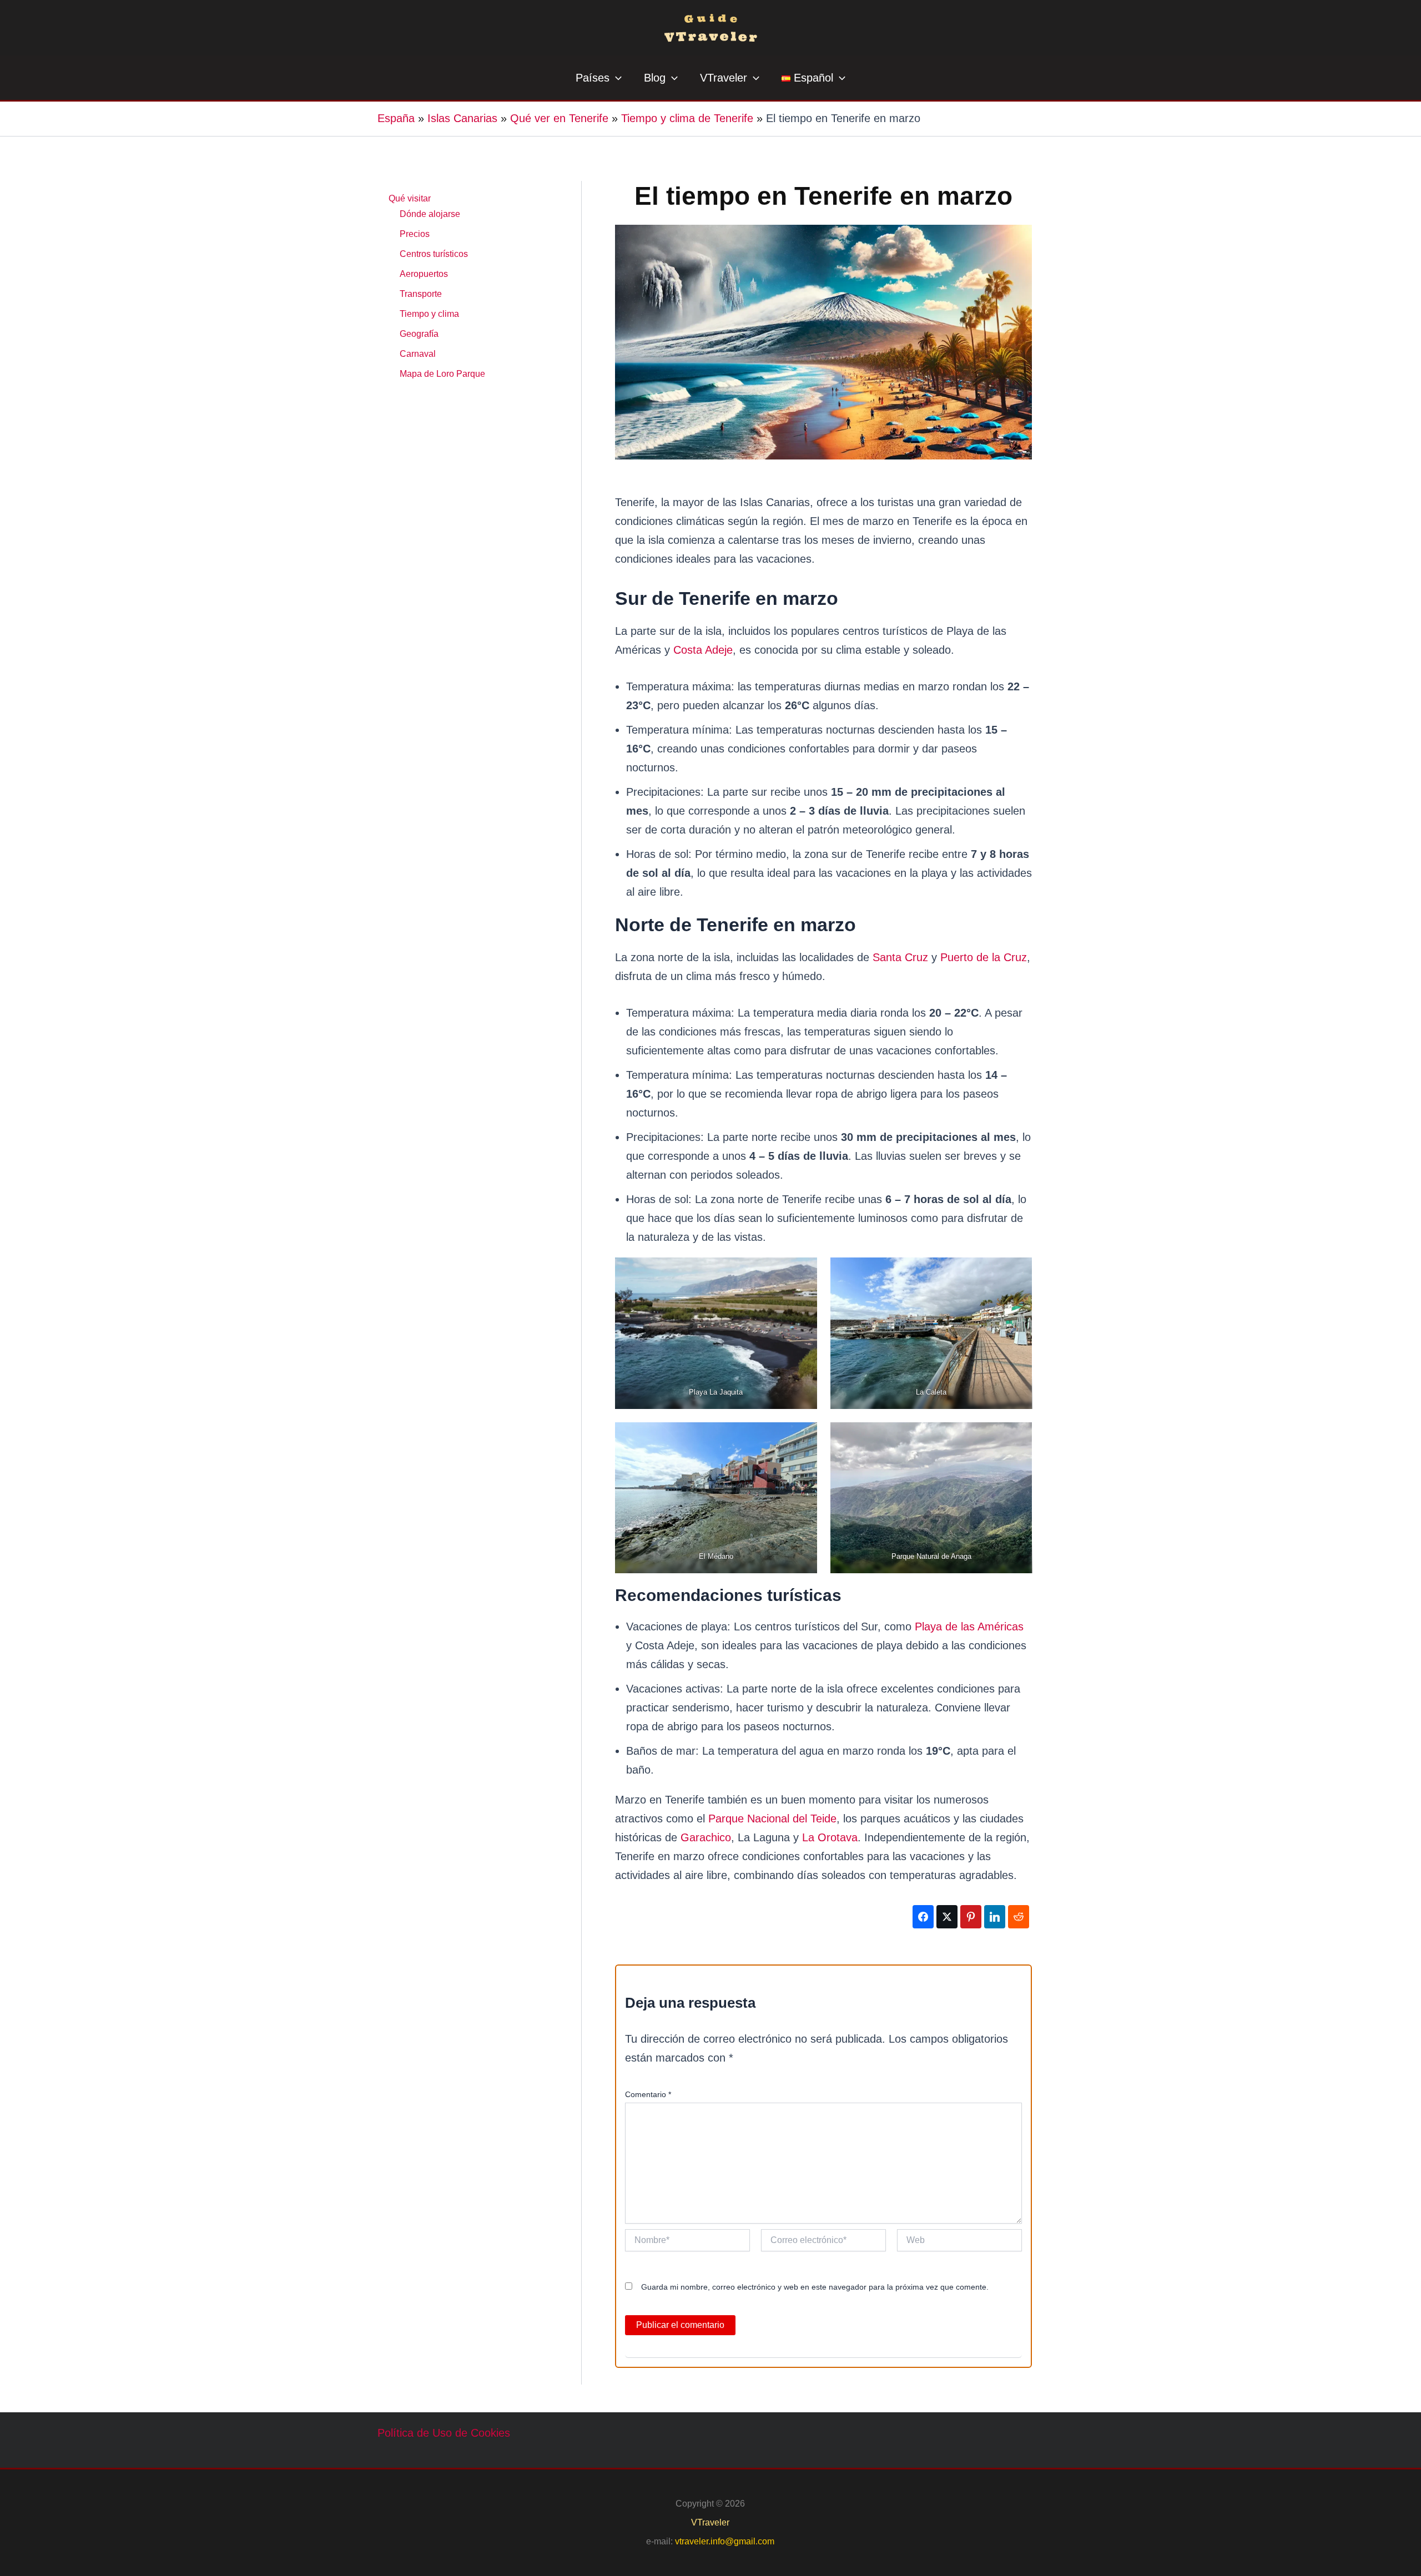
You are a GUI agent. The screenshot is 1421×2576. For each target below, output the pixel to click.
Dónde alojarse (430, 214)
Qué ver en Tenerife (559, 118)
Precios (415, 234)
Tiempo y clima (429, 314)
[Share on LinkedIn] (995, 1917)
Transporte (421, 294)
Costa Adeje (703, 650)
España (396, 118)
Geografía (419, 334)
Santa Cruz (900, 957)
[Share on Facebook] (923, 1917)
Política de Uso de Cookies (444, 2433)
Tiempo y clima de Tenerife (687, 118)
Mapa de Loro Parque (442, 374)
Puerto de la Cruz (984, 957)
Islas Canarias (462, 118)
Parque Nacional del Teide (772, 1819)
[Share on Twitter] (947, 1917)
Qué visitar (410, 198)
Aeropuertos (424, 274)
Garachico (706, 1837)
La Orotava (830, 1837)
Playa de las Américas (969, 1627)
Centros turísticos (434, 254)
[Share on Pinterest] (971, 1917)
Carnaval (418, 354)
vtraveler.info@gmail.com (725, 2541)
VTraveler (710, 2522)
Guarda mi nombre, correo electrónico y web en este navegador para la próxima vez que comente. (815, 2287)
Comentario (648, 2094)
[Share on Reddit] (1019, 1917)
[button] (616, 78)
